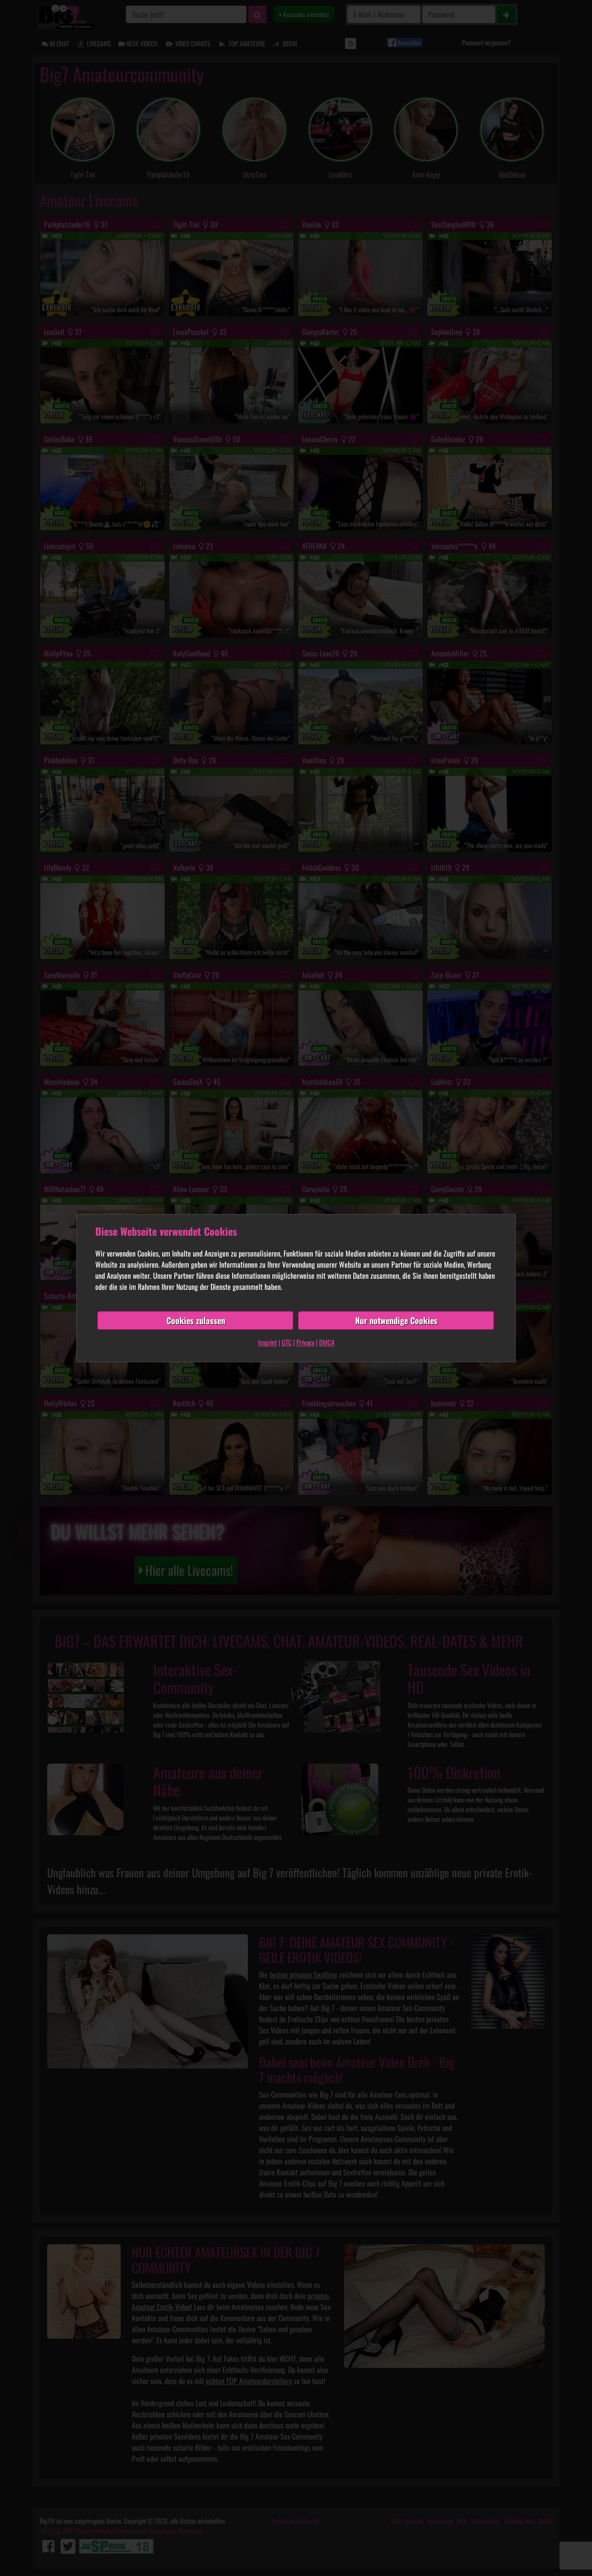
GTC (287, 1342)
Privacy (305, 1342)
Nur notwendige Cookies (396, 1320)
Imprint (268, 1342)
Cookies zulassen (196, 1320)
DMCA (327, 1342)
